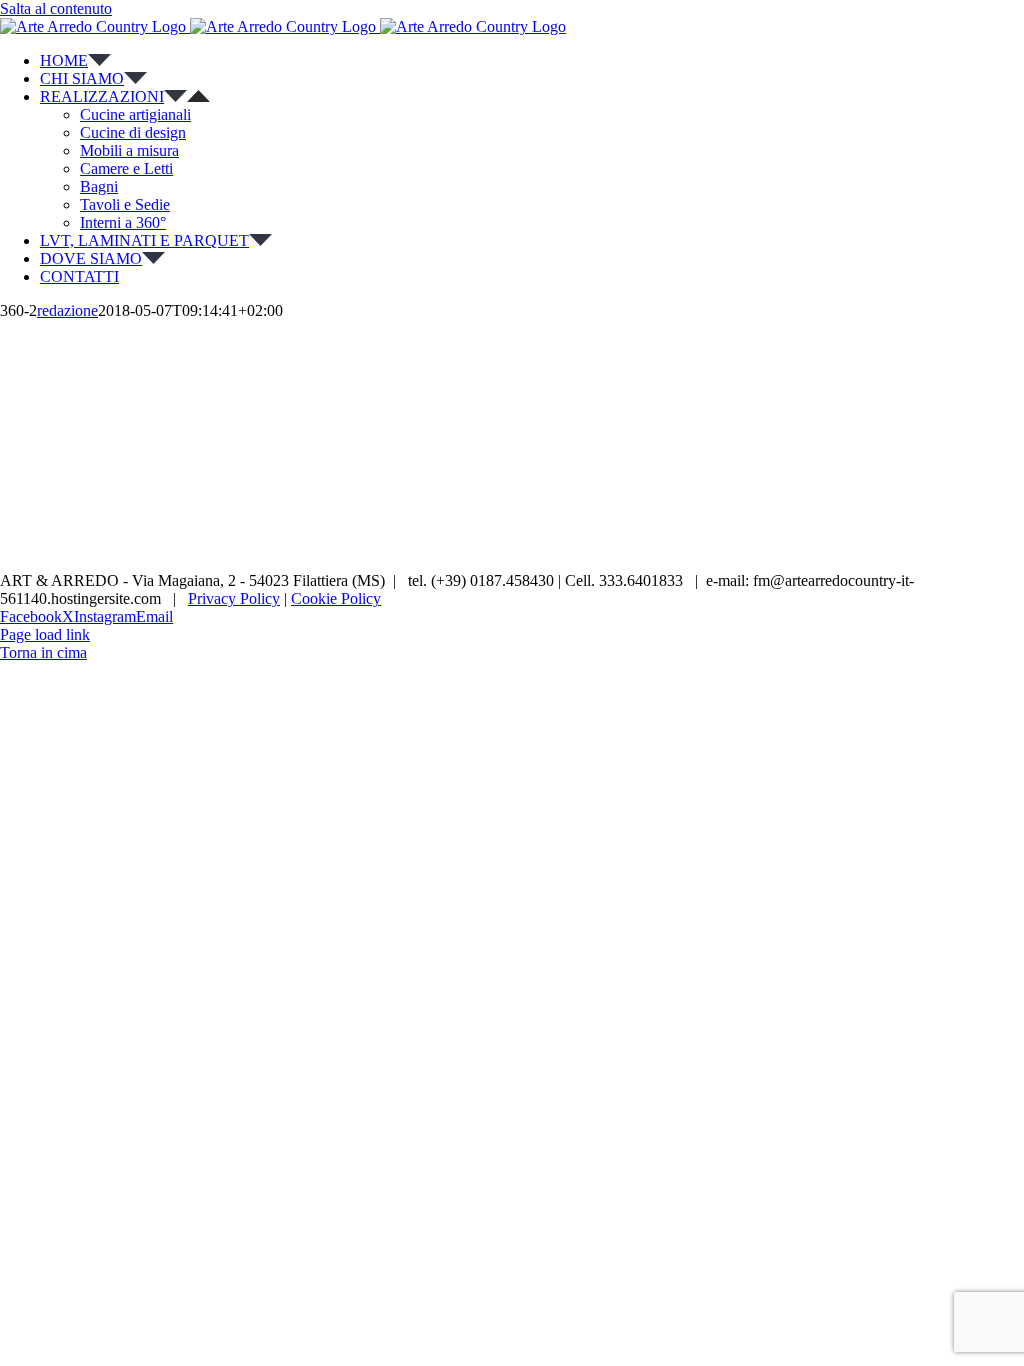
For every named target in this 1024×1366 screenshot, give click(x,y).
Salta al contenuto (56, 8)
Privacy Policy (234, 598)
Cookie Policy (336, 598)
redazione (67, 310)
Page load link (45, 634)
